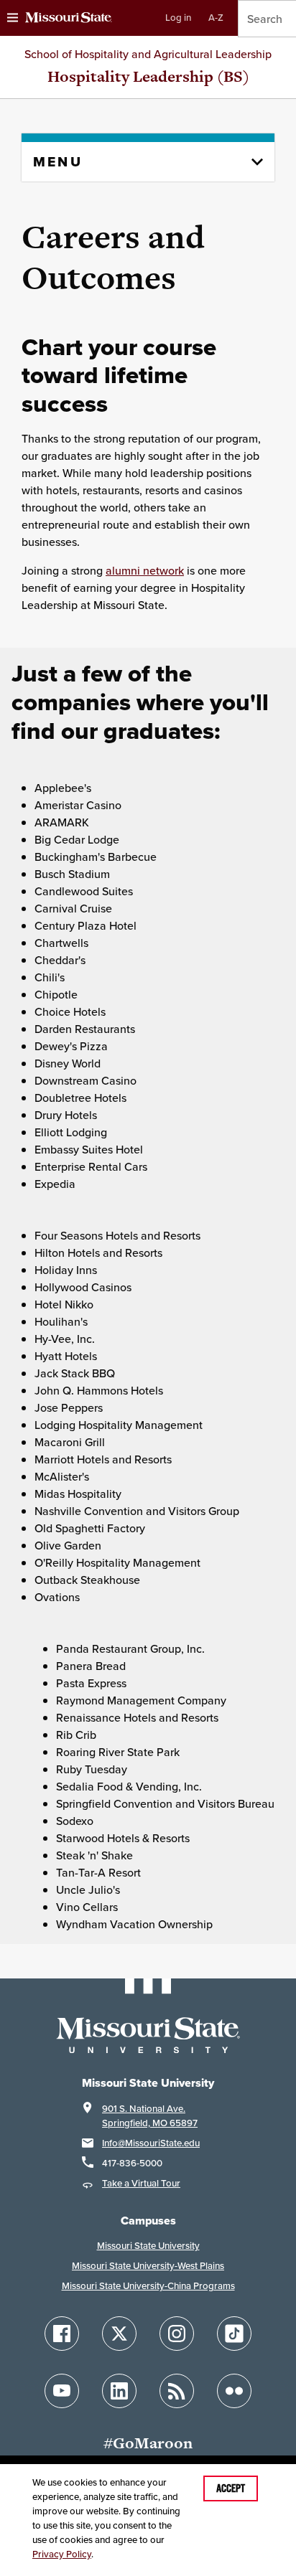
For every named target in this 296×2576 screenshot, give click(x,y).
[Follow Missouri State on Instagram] (177, 2334)
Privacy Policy (62, 2554)
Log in (178, 18)
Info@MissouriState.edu (151, 2143)
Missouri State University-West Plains (148, 2266)
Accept (231, 2488)
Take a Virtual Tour (141, 2183)
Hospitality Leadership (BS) (148, 76)
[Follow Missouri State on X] (119, 2334)
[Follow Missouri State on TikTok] (234, 2334)
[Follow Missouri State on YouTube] (62, 2391)
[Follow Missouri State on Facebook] (62, 2334)
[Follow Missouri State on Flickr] (234, 2391)
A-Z (216, 18)
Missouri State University (148, 2246)
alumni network (145, 570)
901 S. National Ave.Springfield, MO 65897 (150, 2116)
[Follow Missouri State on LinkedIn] (119, 2391)
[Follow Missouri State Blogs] (177, 2391)
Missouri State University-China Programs (148, 2286)
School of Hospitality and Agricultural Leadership (148, 54)
